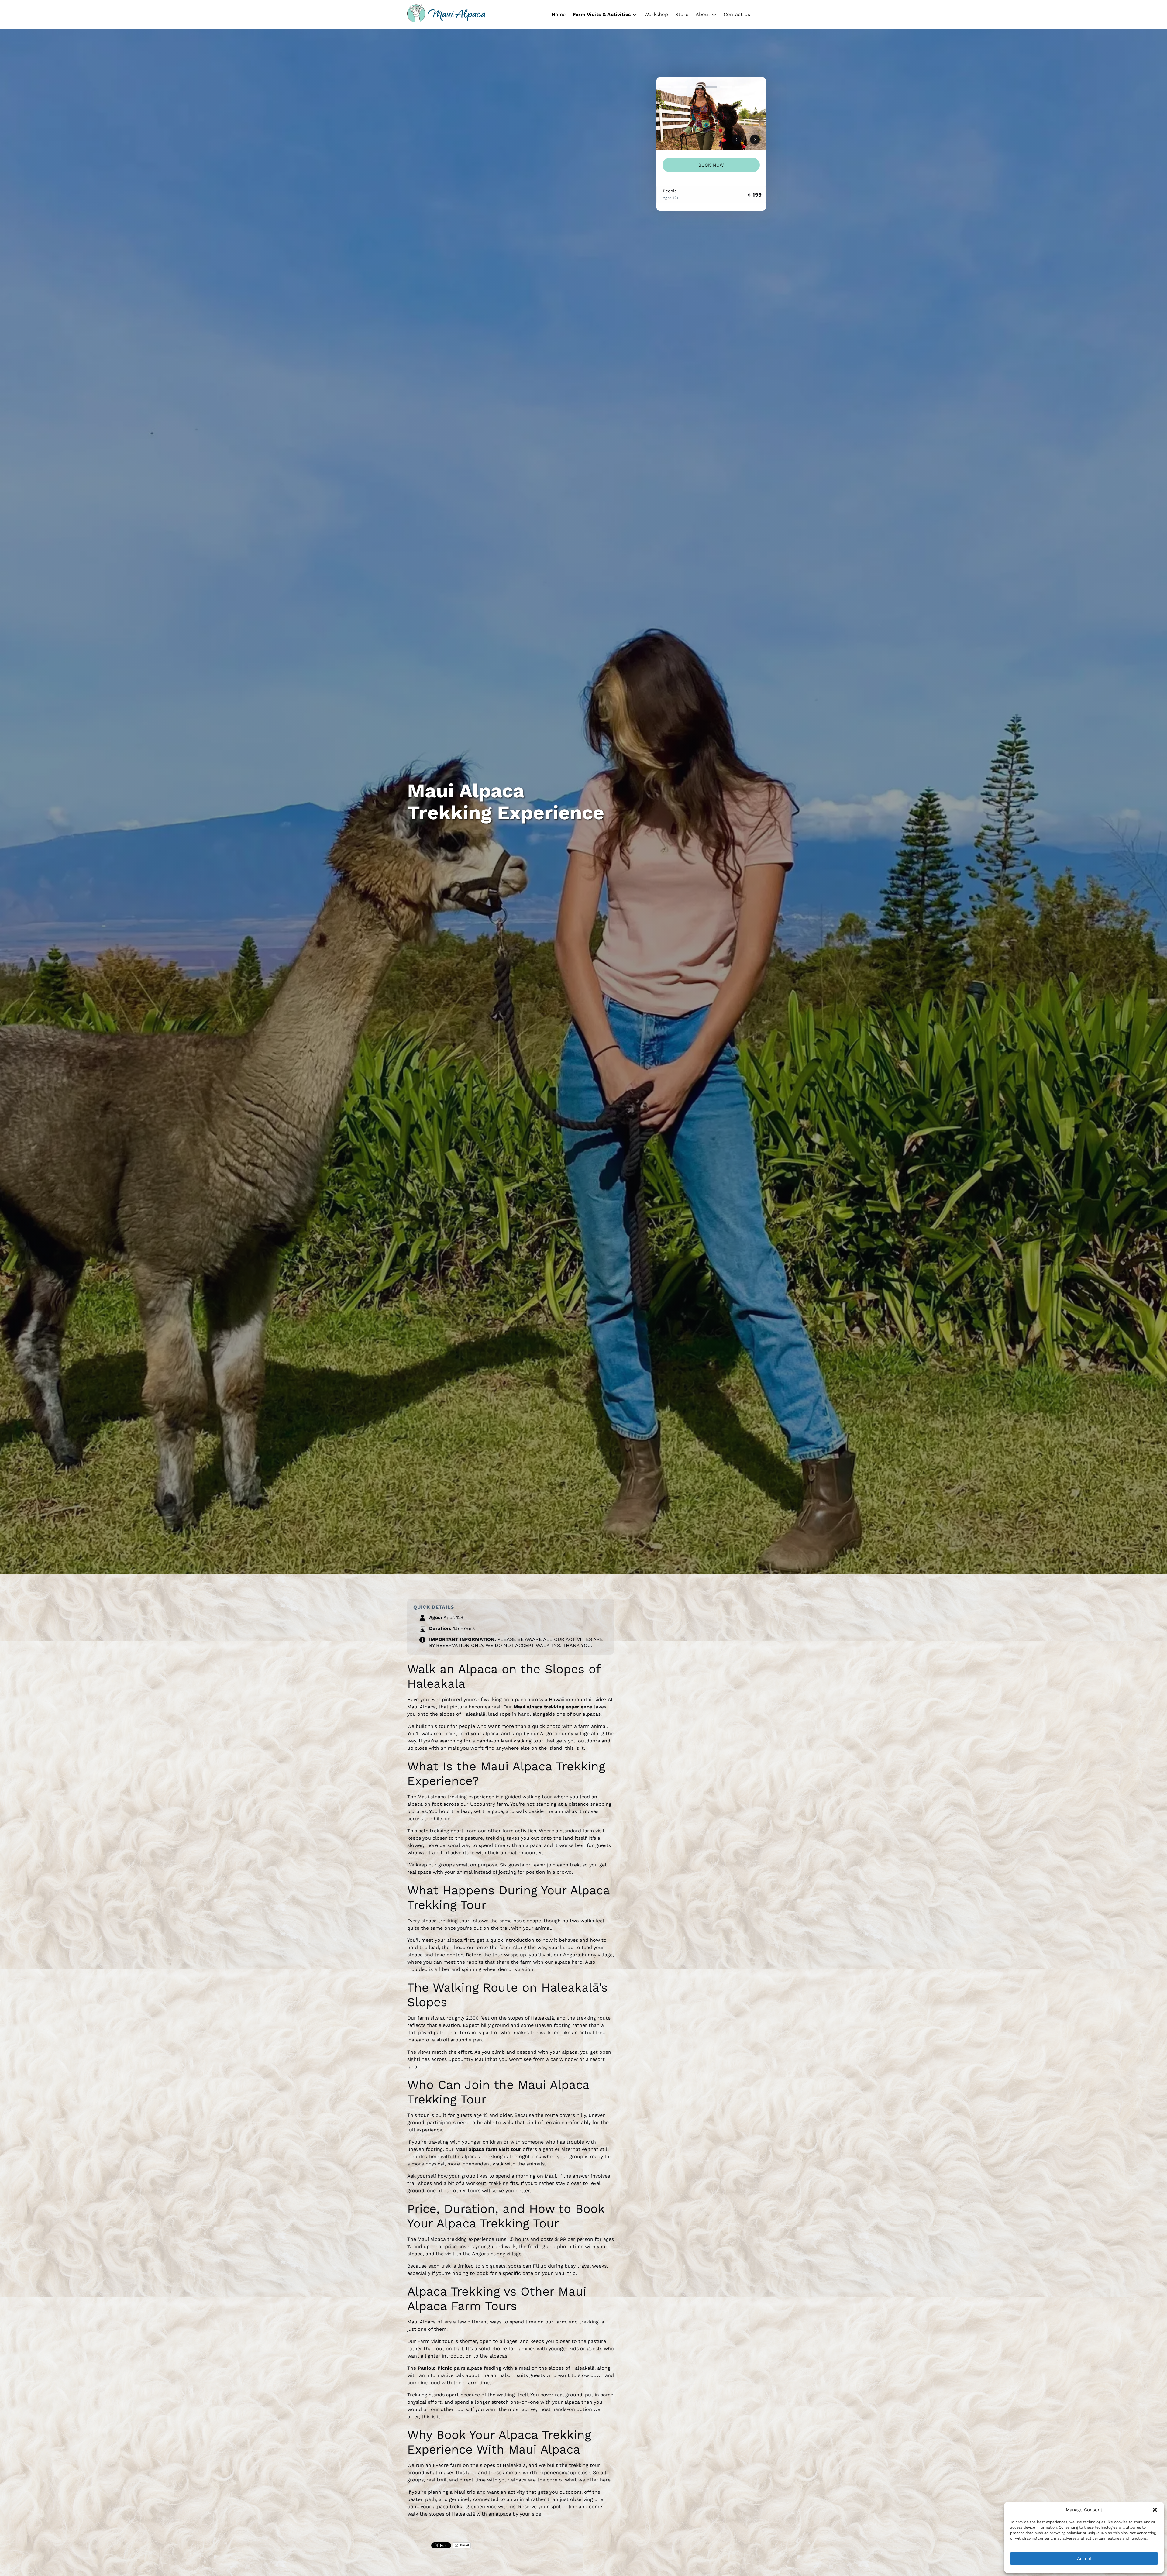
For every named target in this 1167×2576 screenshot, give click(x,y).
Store (682, 14)
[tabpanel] (711, 114)
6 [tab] (742, 87)
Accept (1084, 2559)
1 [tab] (665, 87)
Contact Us (737, 14)
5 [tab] (726, 87)
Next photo (755, 139)
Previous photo (737, 139)
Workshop (656, 14)
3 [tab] (696, 87)
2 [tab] (680, 87)
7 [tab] (757, 87)
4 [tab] (711, 87)
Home (559, 14)
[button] (1155, 2510)
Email (464, 2545)
